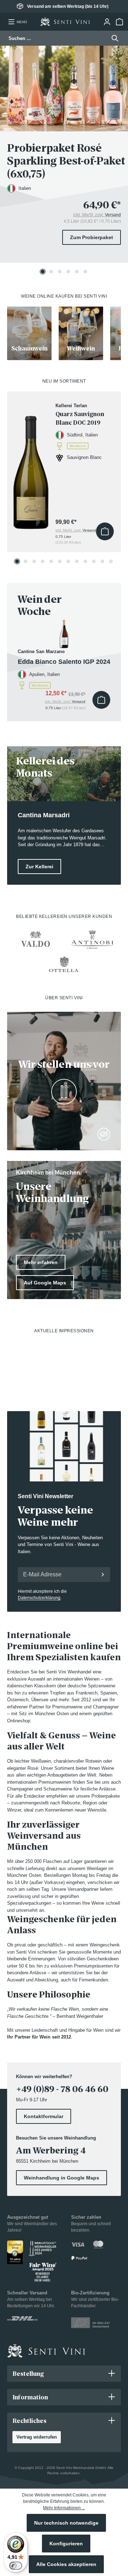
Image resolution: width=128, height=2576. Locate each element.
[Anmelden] (103, 1575)
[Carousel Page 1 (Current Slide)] (43, 272)
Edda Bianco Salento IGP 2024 (64, 662)
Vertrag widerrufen (37, 2437)
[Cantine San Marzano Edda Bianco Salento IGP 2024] (64, 634)
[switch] (16, 2566)
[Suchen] (113, 38)
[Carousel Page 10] (94, 561)
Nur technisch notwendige (66, 2523)
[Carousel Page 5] (77, 272)
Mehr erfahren (41, 1262)
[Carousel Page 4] (68, 272)
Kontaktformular (44, 2116)
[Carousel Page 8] (77, 561)
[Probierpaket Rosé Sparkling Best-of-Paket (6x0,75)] (64, 89)
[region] (64, 160)
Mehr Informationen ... (64, 2508)
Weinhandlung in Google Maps (62, 2178)
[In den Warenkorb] (105, 531)
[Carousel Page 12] (111, 561)
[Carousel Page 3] (60, 272)
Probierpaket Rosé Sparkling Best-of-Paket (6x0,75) (66, 161)
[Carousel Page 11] (102, 561)
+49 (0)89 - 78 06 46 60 (62, 2089)
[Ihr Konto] (107, 22)
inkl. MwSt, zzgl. (97, 215)
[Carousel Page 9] (85, 561)
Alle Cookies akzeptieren (66, 2564)
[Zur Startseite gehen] (65, 22)
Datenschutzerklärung (39, 1598)
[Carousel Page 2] (51, 272)
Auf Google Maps (45, 1283)
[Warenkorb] (119, 22)
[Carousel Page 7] (68, 561)
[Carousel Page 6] (85, 272)
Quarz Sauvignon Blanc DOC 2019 (80, 418)
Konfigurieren (66, 2544)
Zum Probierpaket (92, 237)
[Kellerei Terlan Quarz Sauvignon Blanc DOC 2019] (31, 466)
